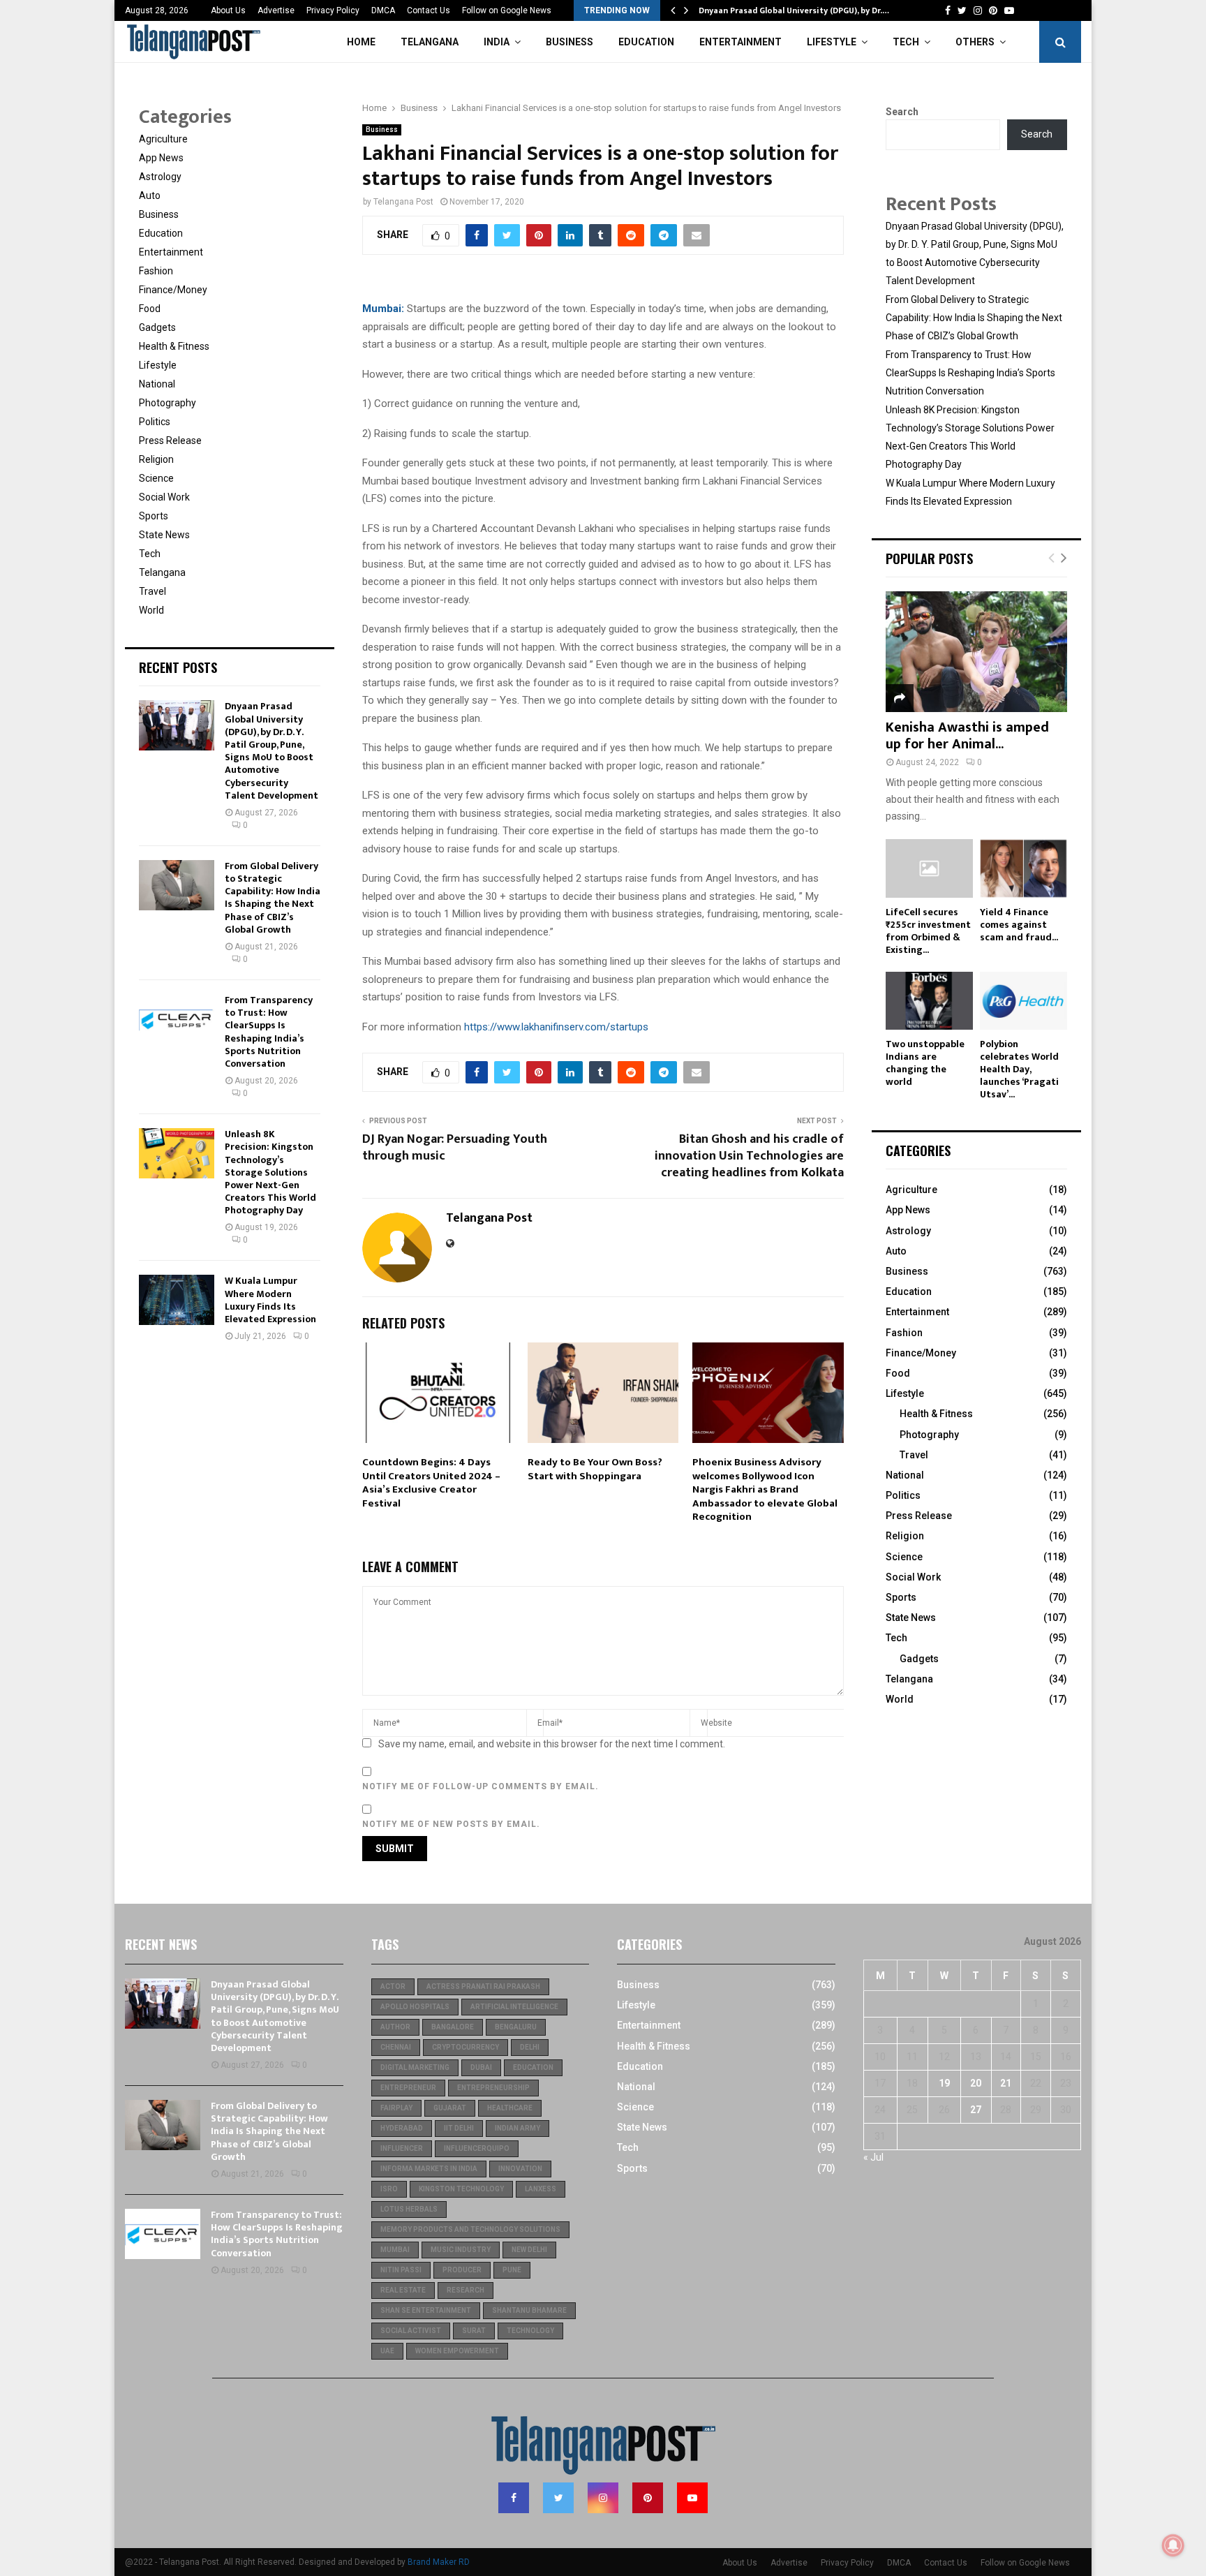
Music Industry (461, 2250)
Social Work (164, 497)
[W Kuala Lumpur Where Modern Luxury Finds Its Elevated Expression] (177, 1300)
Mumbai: (383, 309)
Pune (512, 2270)
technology (530, 2331)
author (395, 2027)
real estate (403, 2290)
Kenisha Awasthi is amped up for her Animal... (967, 736)
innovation (520, 2169)
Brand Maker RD (439, 2562)
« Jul (873, 2157)
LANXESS (541, 2189)
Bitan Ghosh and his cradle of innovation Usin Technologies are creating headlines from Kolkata (749, 1156)
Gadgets (157, 327)
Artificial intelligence (514, 2007)
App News (161, 158)
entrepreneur (408, 2088)
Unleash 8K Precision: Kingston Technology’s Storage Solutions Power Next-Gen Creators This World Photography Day (270, 1172)
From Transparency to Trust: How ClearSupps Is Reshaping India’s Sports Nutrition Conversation (269, 1032)
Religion (156, 459)
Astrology (160, 177)
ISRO (389, 2189)
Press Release (170, 441)
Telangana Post (403, 202)
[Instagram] (603, 2498)
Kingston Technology (461, 2189)
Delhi (530, 2047)
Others (975, 42)
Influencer (402, 2148)
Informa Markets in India (429, 2169)
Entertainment (740, 42)
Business (569, 42)
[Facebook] (514, 2498)
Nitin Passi (401, 2270)
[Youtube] (692, 2498)
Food (150, 309)
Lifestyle (832, 42)
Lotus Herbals (409, 2209)
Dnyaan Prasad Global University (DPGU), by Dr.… (794, 10)
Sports (154, 516)
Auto (150, 195)
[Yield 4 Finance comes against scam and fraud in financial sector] (1023, 868)
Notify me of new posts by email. (451, 1824)
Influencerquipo (477, 2148)
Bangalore (453, 2027)
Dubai (481, 2067)
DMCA (383, 10)
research (466, 2290)
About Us (228, 10)
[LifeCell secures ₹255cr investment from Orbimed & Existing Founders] (929, 868)
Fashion (156, 271)
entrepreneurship (493, 2088)
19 (944, 2083)
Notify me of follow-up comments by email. (481, 1786)
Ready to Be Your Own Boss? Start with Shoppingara (595, 1469)
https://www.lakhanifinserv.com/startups (556, 1027)
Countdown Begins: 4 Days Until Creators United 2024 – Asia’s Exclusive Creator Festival (431, 1483)
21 (1006, 2083)
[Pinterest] (648, 2498)
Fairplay (396, 2108)
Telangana (430, 42)
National (157, 384)
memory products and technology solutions (470, 2229)
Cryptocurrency (466, 2047)
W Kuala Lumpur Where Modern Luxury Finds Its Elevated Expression (270, 1300)
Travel (152, 591)
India (497, 42)
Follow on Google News (507, 10)
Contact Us (429, 10)
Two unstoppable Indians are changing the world (925, 1063)
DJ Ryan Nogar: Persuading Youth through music (455, 1148)
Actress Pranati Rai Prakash (483, 1986)
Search (902, 112)
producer (462, 2270)
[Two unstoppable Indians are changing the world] (929, 1001)
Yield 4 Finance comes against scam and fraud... (1019, 925)
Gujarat (450, 2108)
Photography (167, 403)
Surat (474, 2331)
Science (156, 478)
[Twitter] (558, 2498)
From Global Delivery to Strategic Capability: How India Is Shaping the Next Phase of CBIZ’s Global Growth (273, 898)
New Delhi (529, 2250)
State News (164, 535)
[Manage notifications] (1173, 2545)
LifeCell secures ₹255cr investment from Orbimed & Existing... (928, 931)
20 (976, 2083)
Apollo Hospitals (415, 2007)
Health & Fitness (174, 346)
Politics (155, 422)
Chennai (396, 2047)
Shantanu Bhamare (529, 2310)
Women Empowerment (457, 2351)
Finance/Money (173, 290)
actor (393, 1986)
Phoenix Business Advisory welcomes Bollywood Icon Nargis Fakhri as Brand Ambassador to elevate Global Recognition (765, 1489)
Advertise (276, 10)
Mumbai (395, 2250)
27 (976, 2110)
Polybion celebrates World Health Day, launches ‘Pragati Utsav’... (1019, 1069)
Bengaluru (516, 2027)
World (151, 610)
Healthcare (510, 2108)
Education (646, 42)
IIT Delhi (459, 2128)
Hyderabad (402, 2128)
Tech (906, 42)
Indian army (518, 2128)
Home (361, 42)
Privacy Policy (333, 10)
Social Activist (411, 2331)
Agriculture (163, 139)
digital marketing (415, 2067)
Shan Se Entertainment (426, 2310)
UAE (387, 2351)
